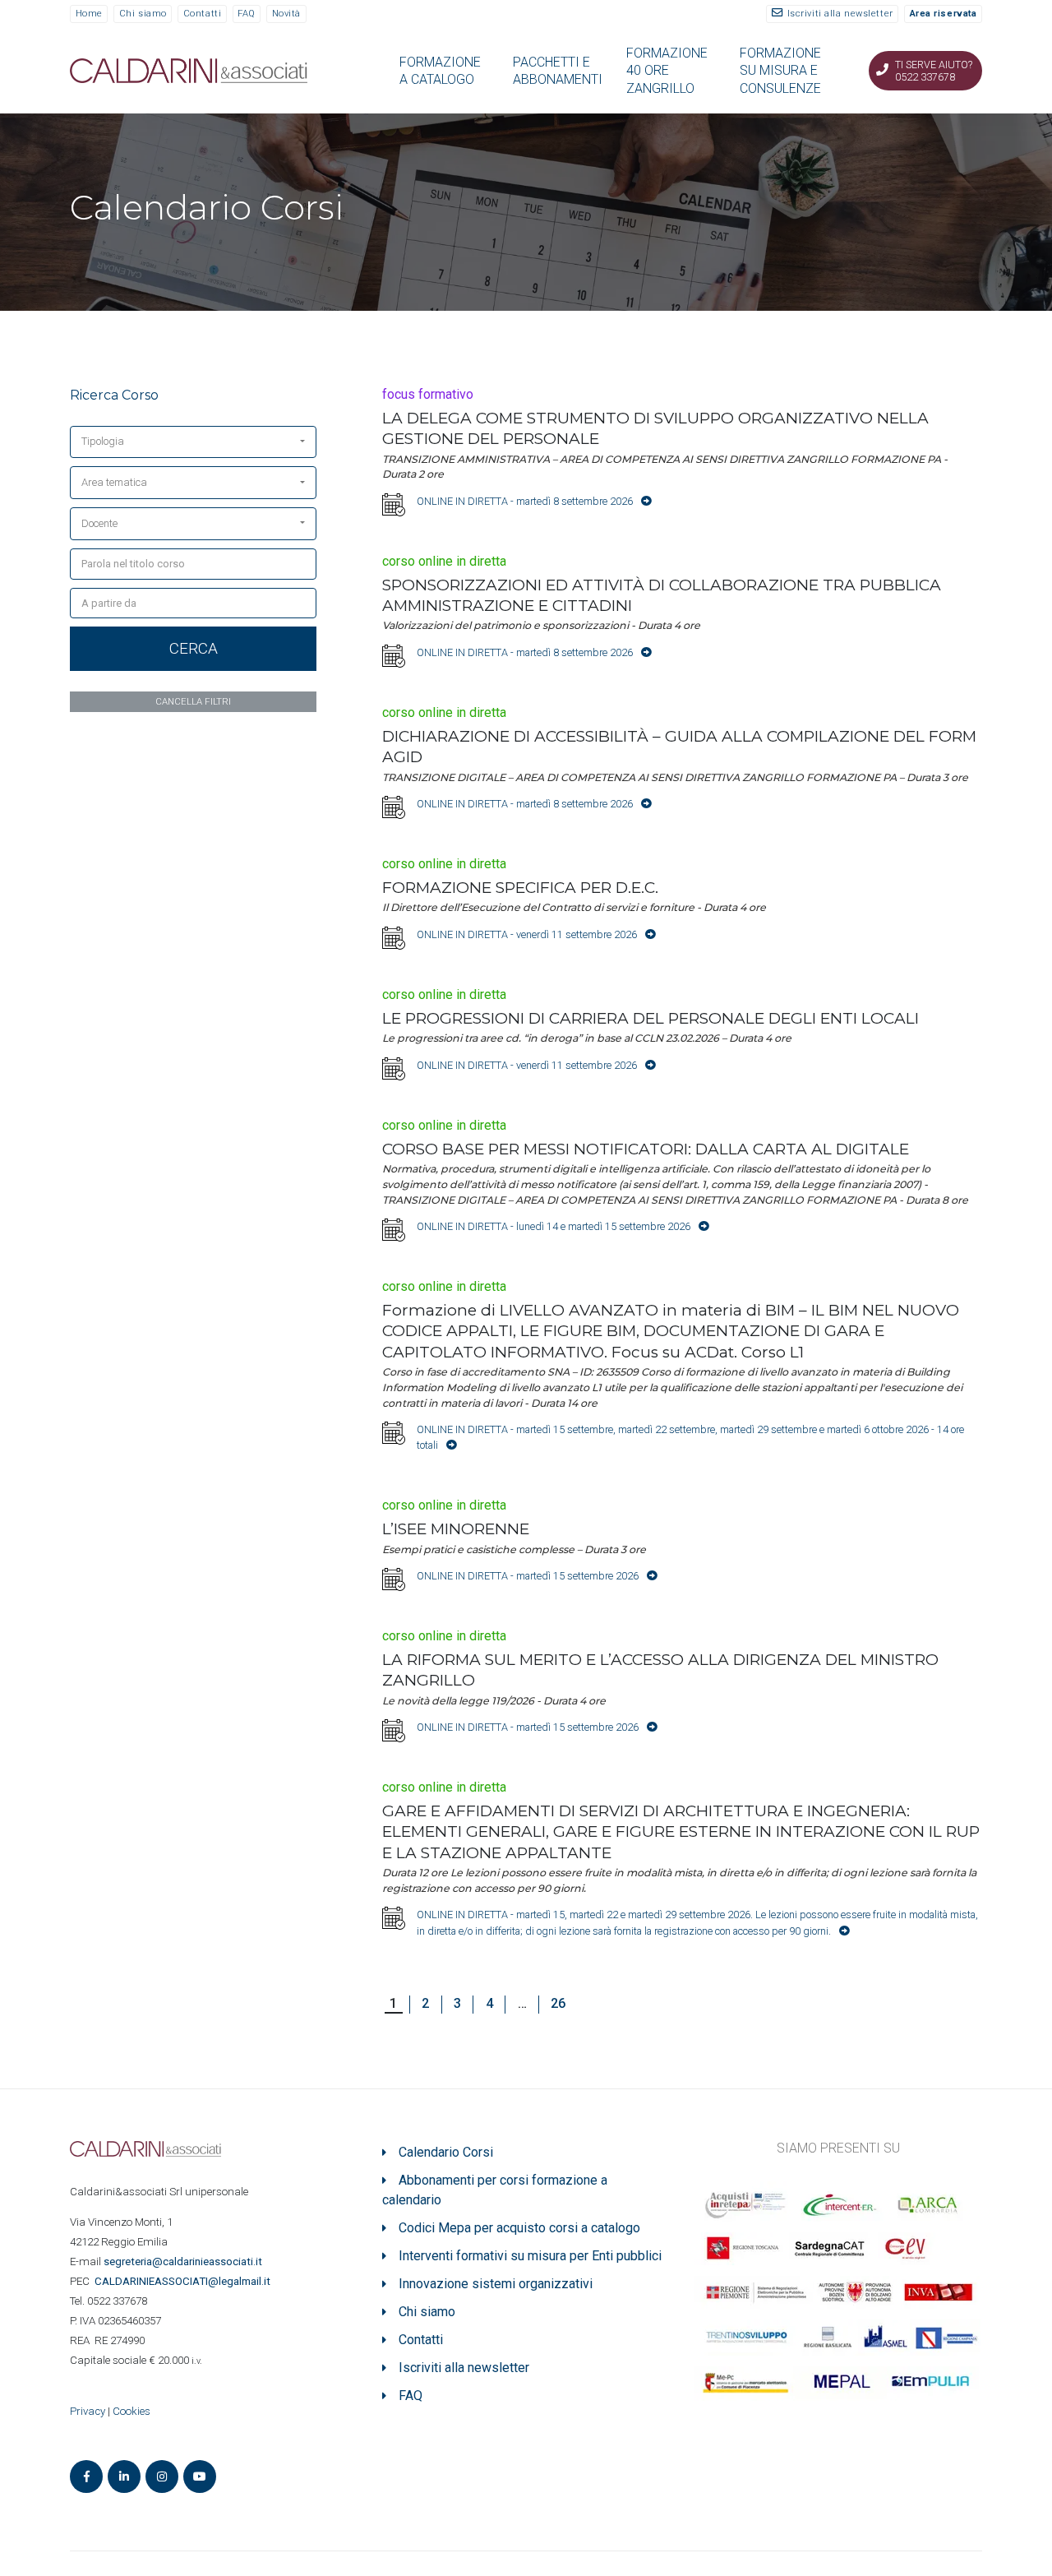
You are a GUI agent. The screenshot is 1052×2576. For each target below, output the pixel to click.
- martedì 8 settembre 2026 (525, 501)
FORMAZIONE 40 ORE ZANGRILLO (667, 71)
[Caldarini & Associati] (189, 69)
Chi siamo (143, 14)
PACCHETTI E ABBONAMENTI (558, 71)
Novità (286, 14)
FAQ (247, 14)
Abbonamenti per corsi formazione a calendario (495, 2190)
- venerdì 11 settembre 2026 (527, 934)
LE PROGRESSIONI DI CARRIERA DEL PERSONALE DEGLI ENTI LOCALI (651, 1018)
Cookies (131, 2411)
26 (558, 2003)
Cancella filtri (193, 701)
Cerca (194, 648)
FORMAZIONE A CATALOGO (440, 71)
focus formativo (428, 394)
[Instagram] (162, 2477)
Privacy (88, 2411)
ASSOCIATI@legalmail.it (185, 2281)
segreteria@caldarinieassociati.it (184, 2262)
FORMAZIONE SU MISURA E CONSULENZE (780, 71)
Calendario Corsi (446, 2152)
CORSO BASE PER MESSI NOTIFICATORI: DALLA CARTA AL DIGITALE (646, 1149)
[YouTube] (200, 2477)
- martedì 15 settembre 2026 (528, 1576)
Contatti (202, 14)
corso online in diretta (444, 561)
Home (89, 14)
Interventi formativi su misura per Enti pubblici (530, 2256)
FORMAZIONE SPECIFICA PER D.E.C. (520, 888)
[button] (193, 442)
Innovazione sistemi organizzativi (496, 2284)
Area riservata (944, 14)
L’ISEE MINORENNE (456, 1529)
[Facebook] (86, 2477)
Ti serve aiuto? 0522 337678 (934, 71)
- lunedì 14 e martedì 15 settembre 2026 (554, 1226)
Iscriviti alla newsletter (840, 14)
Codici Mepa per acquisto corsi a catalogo (519, 2228)
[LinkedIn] (124, 2477)
